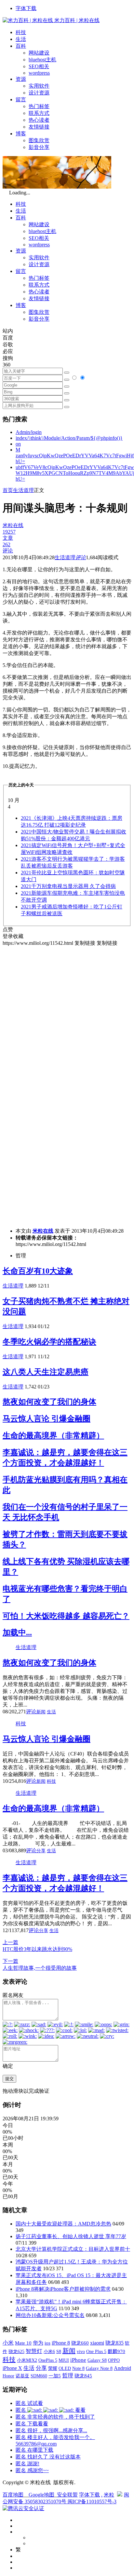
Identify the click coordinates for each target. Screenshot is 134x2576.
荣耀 (53, 2368)
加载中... (17, 1633)
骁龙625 (16, 2352)
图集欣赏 (39, 140)
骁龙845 (83, 2376)
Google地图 (41, 2495)
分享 (41, 1851)
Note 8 (78, 2368)
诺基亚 (22, 2376)
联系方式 (39, 113)
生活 (21, 39)
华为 (38, 2343)
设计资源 (39, 93)
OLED (65, 2368)
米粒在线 (43, 1231)
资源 (21, 79)
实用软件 (39, 86)
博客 (21, 134)
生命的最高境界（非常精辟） (53, 1436)
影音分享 (39, 147)
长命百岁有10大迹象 (38, 1271)
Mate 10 (23, 2343)
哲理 (68, 2376)
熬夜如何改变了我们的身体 (49, 1402)
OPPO (114, 2360)
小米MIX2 (27, 2360)
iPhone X (12, 2368)
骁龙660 (80, 2343)
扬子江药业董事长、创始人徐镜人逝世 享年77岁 (71, 2236)
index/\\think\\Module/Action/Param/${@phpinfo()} (69, 438)
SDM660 (39, 2376)
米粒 (109, 2495)
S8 (59, 2351)
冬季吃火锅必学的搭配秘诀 (49, 1342)
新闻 (41, 1712)
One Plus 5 (96, 2351)
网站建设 (39, 53)
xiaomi (97, 2343)
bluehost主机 (42, 60)
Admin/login (29, 432)
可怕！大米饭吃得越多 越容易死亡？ (66, 1616)
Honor (8, 2376)
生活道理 (23, 490)
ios (47, 2343)
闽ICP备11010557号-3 (92, 2502)
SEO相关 (39, 66)
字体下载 (26, 8)
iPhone (78, 2360)
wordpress (39, 73)
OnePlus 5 (48, 2360)
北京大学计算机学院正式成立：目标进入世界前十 (73, 2249)
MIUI (64, 2360)
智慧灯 (34, 2351)
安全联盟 (67, 2495)
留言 (21, 99)
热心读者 (39, 120)
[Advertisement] (67, 1014)
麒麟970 (116, 2351)
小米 (8, 2343)
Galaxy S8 (97, 2360)
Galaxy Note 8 (99, 2368)
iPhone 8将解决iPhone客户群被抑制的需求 (63, 2289)
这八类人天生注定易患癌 (46, 1372)
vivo (81, 2351)
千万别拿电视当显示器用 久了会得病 (68, 886)
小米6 (49, 2351)
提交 (9, 2079)
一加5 (55, 2376)
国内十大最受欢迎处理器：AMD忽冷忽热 (63, 2224)
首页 (8, 490)
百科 (21, 46)
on (18, 444)
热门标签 (39, 106)
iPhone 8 (61, 2343)
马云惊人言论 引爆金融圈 (47, 1419)
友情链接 (39, 127)
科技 (21, 32)
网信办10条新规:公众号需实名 (50, 2315)
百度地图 (13, 2495)
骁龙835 (114, 2343)
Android (122, 2368)
